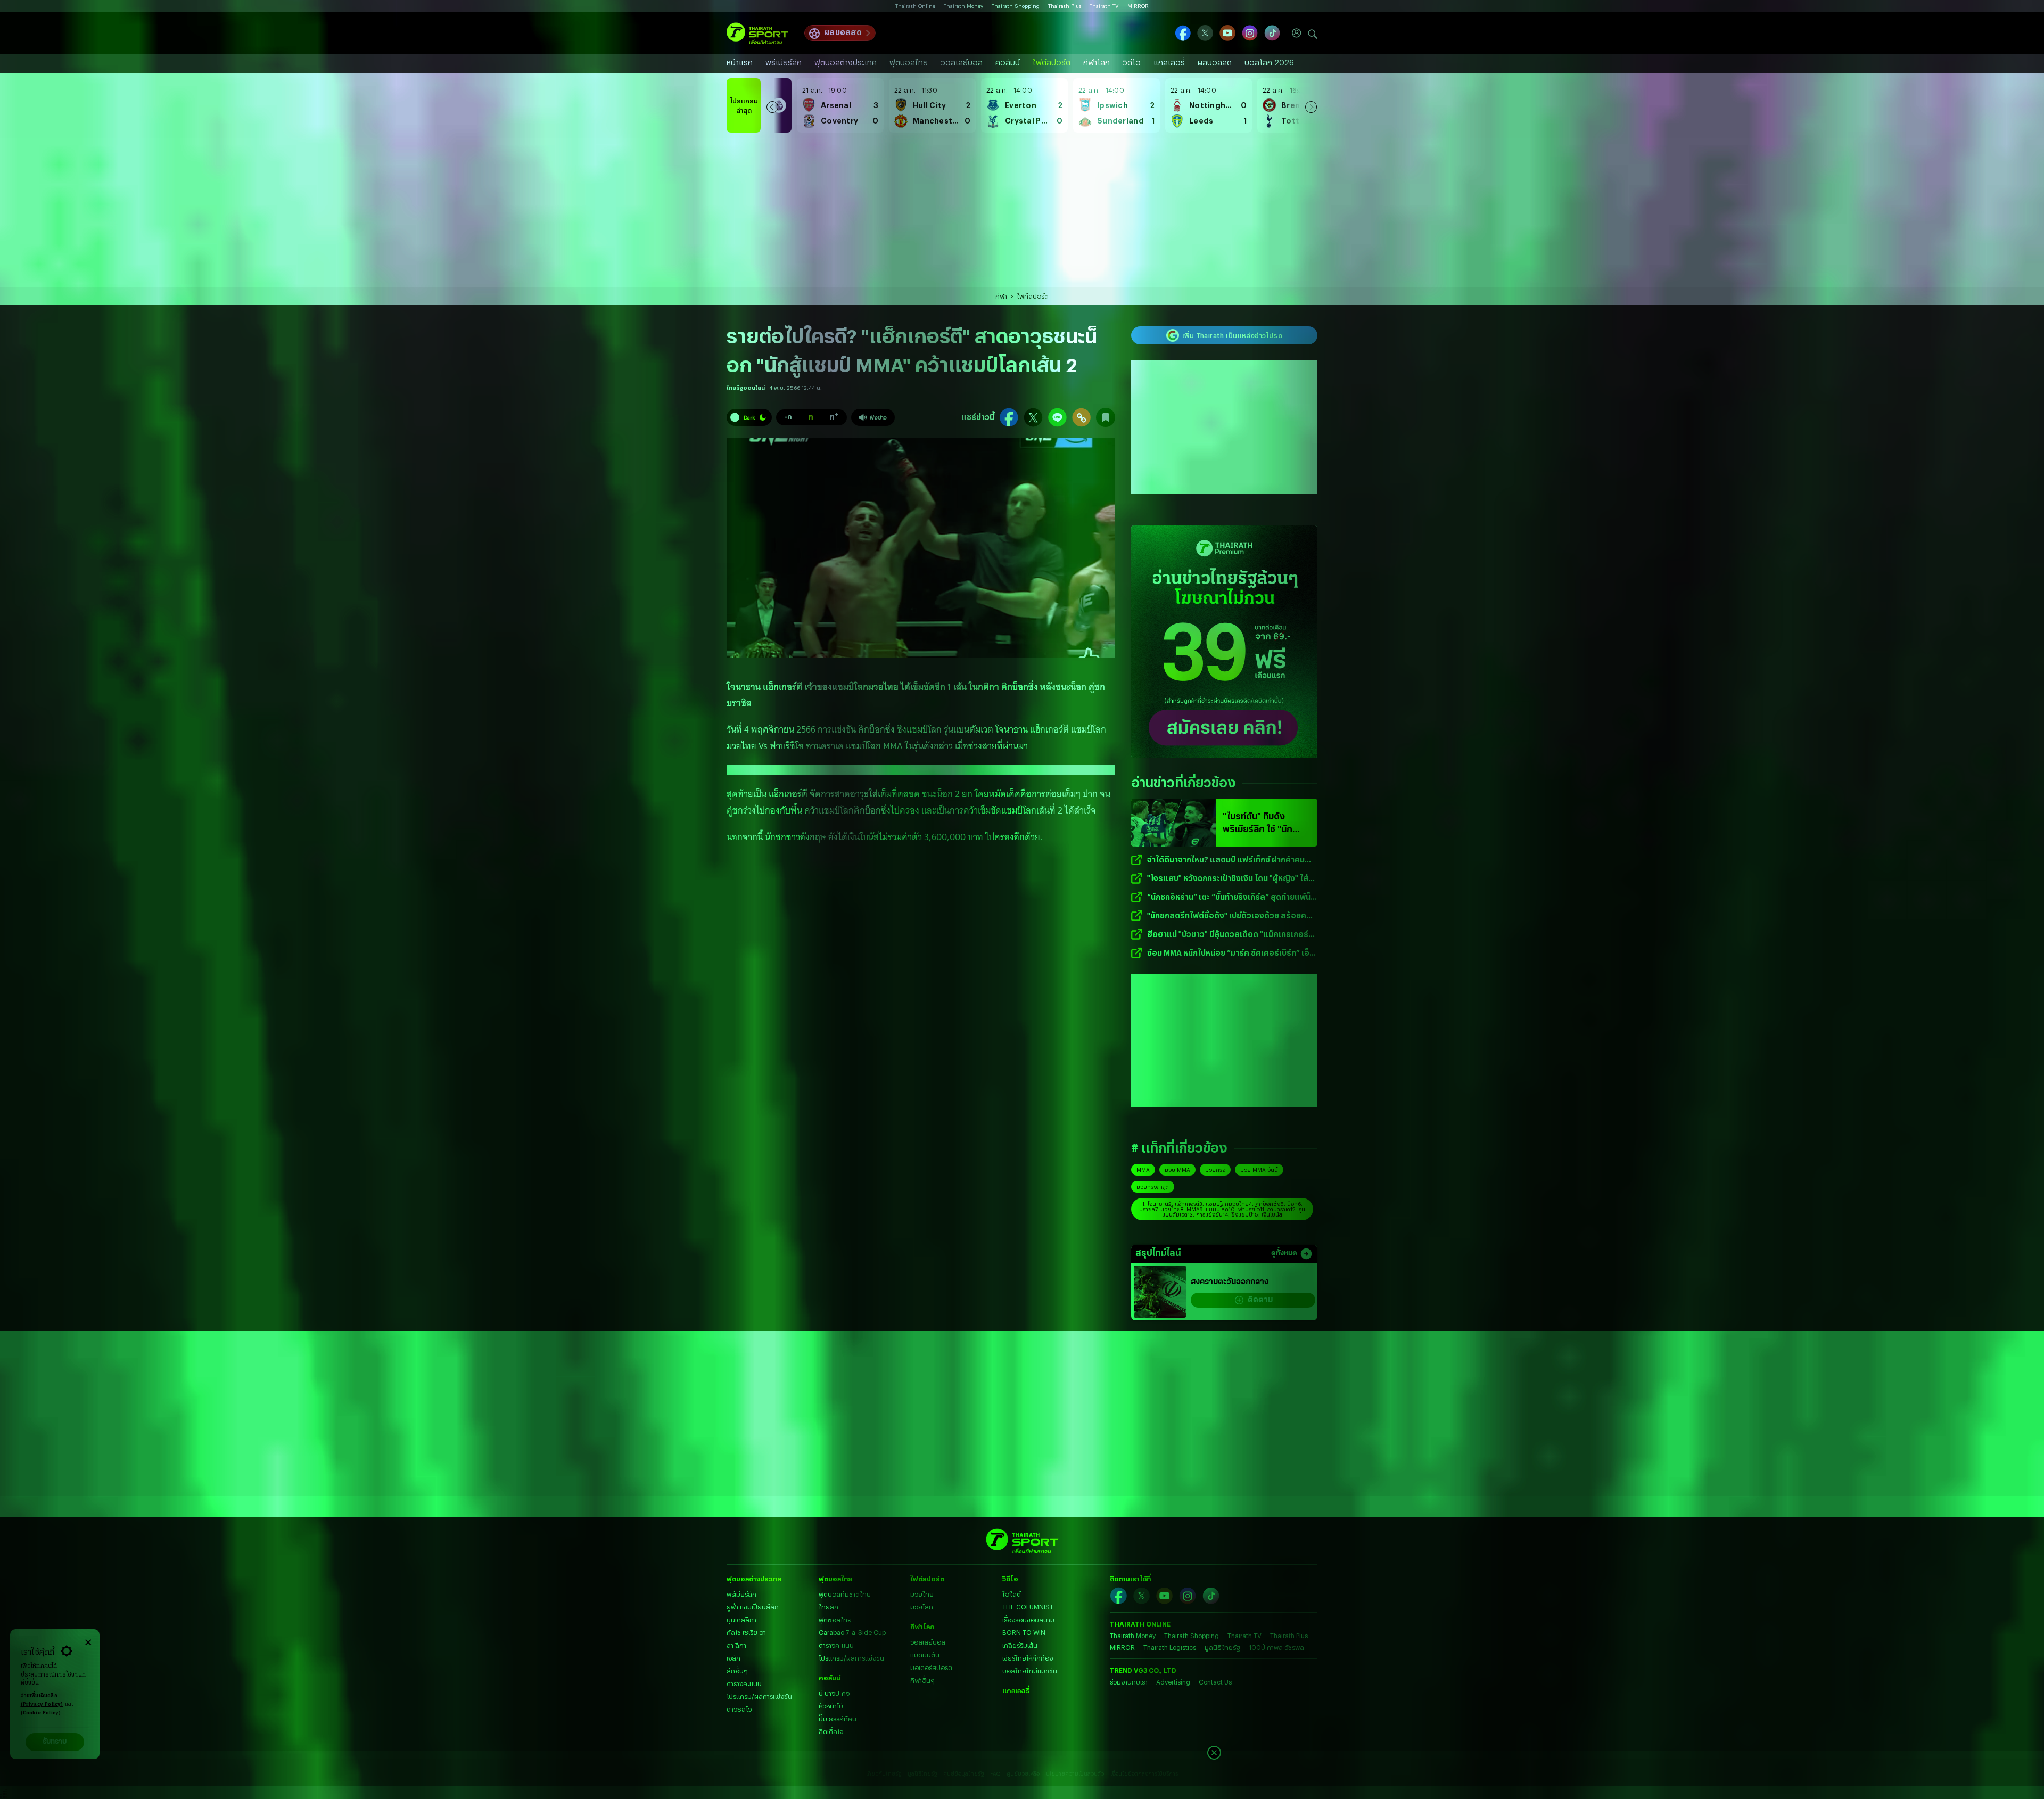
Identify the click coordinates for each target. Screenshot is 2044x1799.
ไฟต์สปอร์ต (1052, 63)
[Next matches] (1311, 105)
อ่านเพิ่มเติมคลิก (42, 1700)
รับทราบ (55, 1742)
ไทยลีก (829, 1607)
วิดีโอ (1132, 63)
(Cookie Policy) (41, 1713)
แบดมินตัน (925, 1655)
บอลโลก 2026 (1269, 63)
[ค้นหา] (1313, 33)
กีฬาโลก (1097, 63)
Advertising (1173, 1682)
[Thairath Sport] (757, 33)
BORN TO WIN (1024, 1632)
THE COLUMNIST (1028, 1607)
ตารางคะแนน (744, 1683)
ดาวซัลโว (739, 1709)
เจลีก (733, 1658)
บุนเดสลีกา (741, 1620)
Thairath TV (1104, 6)
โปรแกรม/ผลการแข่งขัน (759, 1696)
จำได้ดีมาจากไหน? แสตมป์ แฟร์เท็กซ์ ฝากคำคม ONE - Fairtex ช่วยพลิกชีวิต (1226, 860)
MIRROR (1138, 6)
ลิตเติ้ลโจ (831, 1731)
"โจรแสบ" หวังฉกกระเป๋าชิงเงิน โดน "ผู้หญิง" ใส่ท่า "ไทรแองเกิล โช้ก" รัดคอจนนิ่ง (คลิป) (1232, 879)
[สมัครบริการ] (1224, 642)
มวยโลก (922, 1607)
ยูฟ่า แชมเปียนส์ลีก (753, 1607)
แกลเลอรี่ (1169, 63)
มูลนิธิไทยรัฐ (1222, 1647)
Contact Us (1215, 1682)
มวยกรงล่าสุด (1153, 1187)
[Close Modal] (88, 1641)
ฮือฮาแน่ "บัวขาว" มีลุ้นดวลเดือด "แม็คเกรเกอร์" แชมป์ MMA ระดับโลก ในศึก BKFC (1229, 935)
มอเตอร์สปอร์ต (931, 1667)
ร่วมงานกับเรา (1129, 1682)
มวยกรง (1215, 1170)
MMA (1143, 1170)
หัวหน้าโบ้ (831, 1706)
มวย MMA (1177, 1170)
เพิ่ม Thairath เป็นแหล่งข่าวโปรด (1232, 335)
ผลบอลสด (843, 32)
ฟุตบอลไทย (909, 63)
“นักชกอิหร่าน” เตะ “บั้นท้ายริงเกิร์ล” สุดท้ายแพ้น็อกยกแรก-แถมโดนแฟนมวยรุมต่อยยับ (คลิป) (1229, 897)
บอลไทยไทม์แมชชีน (1030, 1671)
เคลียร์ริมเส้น (1020, 1645)
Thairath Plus (1065, 6)
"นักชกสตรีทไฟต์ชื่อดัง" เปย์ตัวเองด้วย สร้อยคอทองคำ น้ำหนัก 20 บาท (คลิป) (1229, 916)
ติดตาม (1260, 1300)
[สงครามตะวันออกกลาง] (1160, 1292)
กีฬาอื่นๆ (922, 1680)
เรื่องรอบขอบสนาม (1028, 1620)
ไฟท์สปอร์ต (1033, 296)
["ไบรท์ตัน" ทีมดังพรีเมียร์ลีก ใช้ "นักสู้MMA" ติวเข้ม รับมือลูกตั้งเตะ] (1174, 823)
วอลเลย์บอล (962, 63)
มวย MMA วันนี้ (1259, 1170)
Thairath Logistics (1170, 1647)
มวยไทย (922, 1594)
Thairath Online (915, 6)
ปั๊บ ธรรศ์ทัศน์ (838, 1719)
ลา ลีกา (736, 1645)
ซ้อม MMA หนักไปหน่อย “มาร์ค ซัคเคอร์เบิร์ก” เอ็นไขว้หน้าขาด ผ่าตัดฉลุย (1231, 953)
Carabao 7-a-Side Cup (852, 1632)
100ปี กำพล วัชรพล (1276, 1647)
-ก (788, 416)
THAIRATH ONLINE (1140, 1624)
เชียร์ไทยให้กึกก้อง (1028, 1658)
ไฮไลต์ (1012, 1594)
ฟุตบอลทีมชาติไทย (845, 1594)
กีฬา (1001, 296)
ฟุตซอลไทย (835, 1620)
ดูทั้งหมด (1284, 1254)
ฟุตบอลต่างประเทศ (846, 63)
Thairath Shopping (1016, 6)
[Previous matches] (772, 105)
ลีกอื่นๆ (737, 1671)
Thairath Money (963, 6)
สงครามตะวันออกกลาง (1230, 1282)
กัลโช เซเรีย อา (746, 1632)
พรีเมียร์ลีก (784, 63)
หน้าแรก (740, 63)
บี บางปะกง (834, 1693)
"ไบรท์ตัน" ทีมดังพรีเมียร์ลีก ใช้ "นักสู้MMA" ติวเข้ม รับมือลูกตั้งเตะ (1263, 823)
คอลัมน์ (1008, 63)
